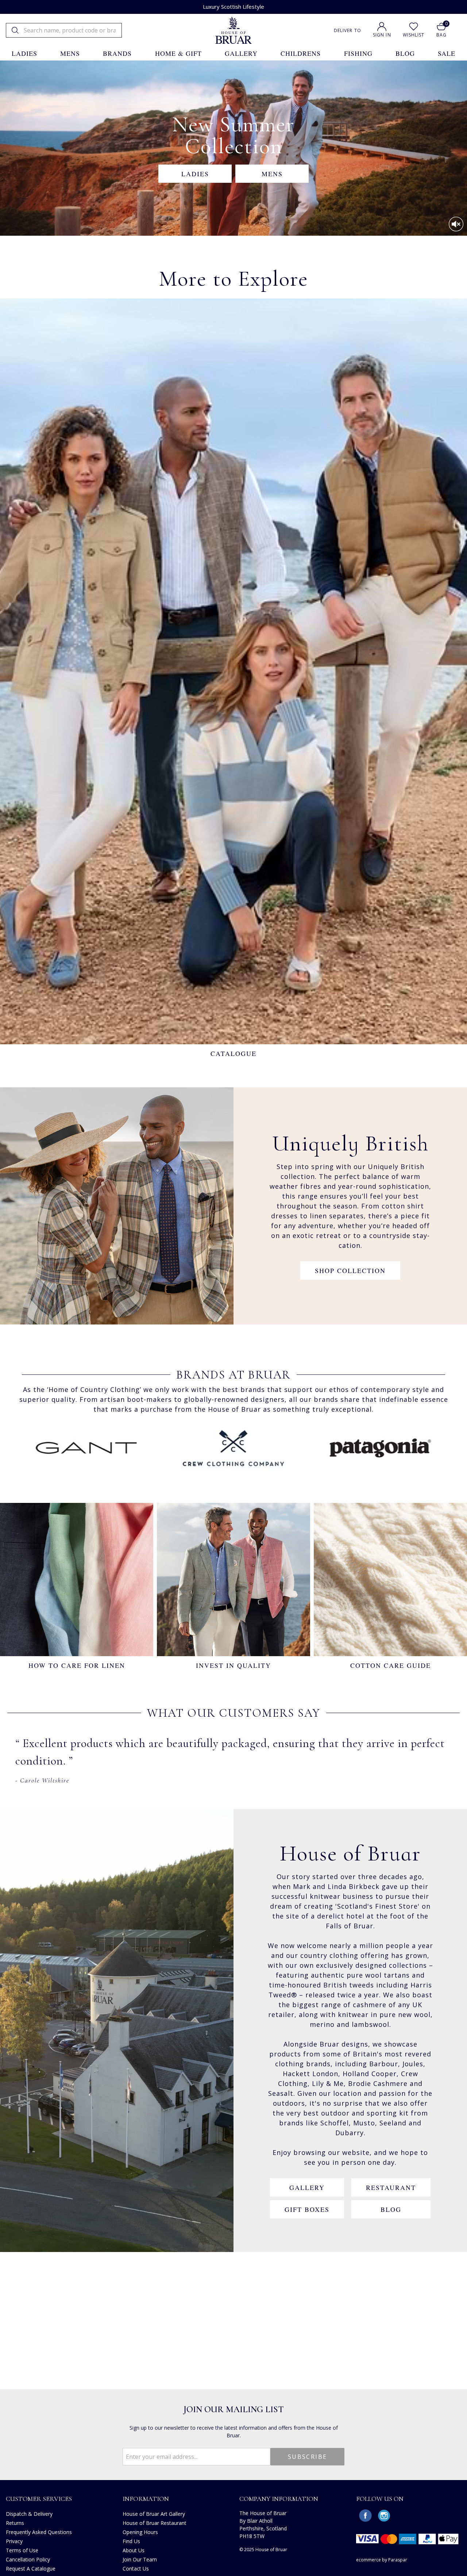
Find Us (131, 2541)
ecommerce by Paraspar (382, 2560)
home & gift (178, 53)
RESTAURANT (391, 2187)
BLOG (391, 2209)
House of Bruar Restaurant (155, 2523)
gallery (241, 53)
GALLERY (307, 2187)
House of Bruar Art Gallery (154, 2514)
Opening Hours (140, 2532)
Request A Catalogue (31, 2569)
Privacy (14, 2541)
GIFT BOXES (307, 2209)
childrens (301, 53)
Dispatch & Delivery (29, 2514)
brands (117, 53)
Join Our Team (140, 2559)
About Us (134, 2550)
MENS (272, 174)
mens (70, 53)
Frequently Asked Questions (39, 2532)
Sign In (382, 35)
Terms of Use (22, 2550)
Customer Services (39, 2499)
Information (146, 2499)
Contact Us (136, 2569)
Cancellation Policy (28, 2559)
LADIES (195, 174)
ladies (24, 53)
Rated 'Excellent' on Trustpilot (234, 7)
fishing (358, 53)
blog (405, 53)
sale (447, 53)
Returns (15, 2523)
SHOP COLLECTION (350, 1270)
